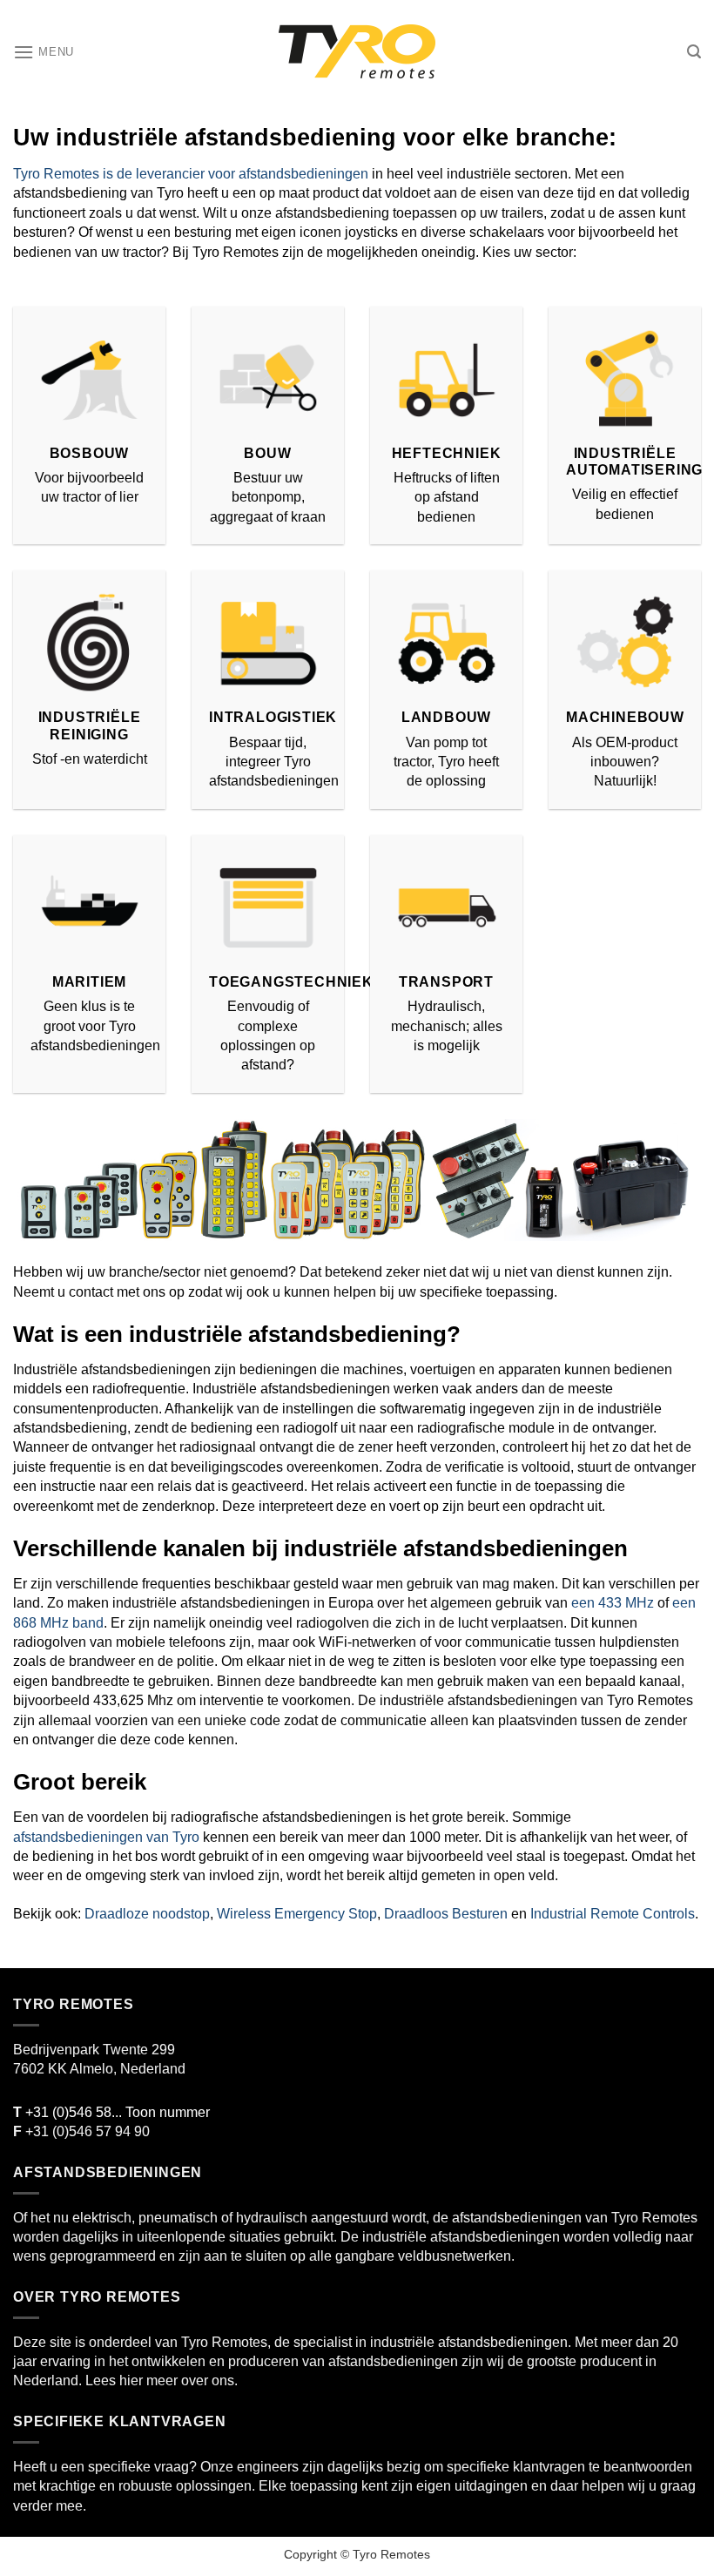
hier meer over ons (177, 2380)
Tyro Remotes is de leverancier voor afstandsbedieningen (191, 174)
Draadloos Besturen (446, 1914)
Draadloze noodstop (147, 1914)
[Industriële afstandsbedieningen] (357, 52)
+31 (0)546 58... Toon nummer (111, 2112)
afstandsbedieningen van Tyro (106, 1837)
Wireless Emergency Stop (297, 1914)
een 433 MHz (613, 1603)
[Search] (694, 52)
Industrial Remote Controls (613, 1914)
